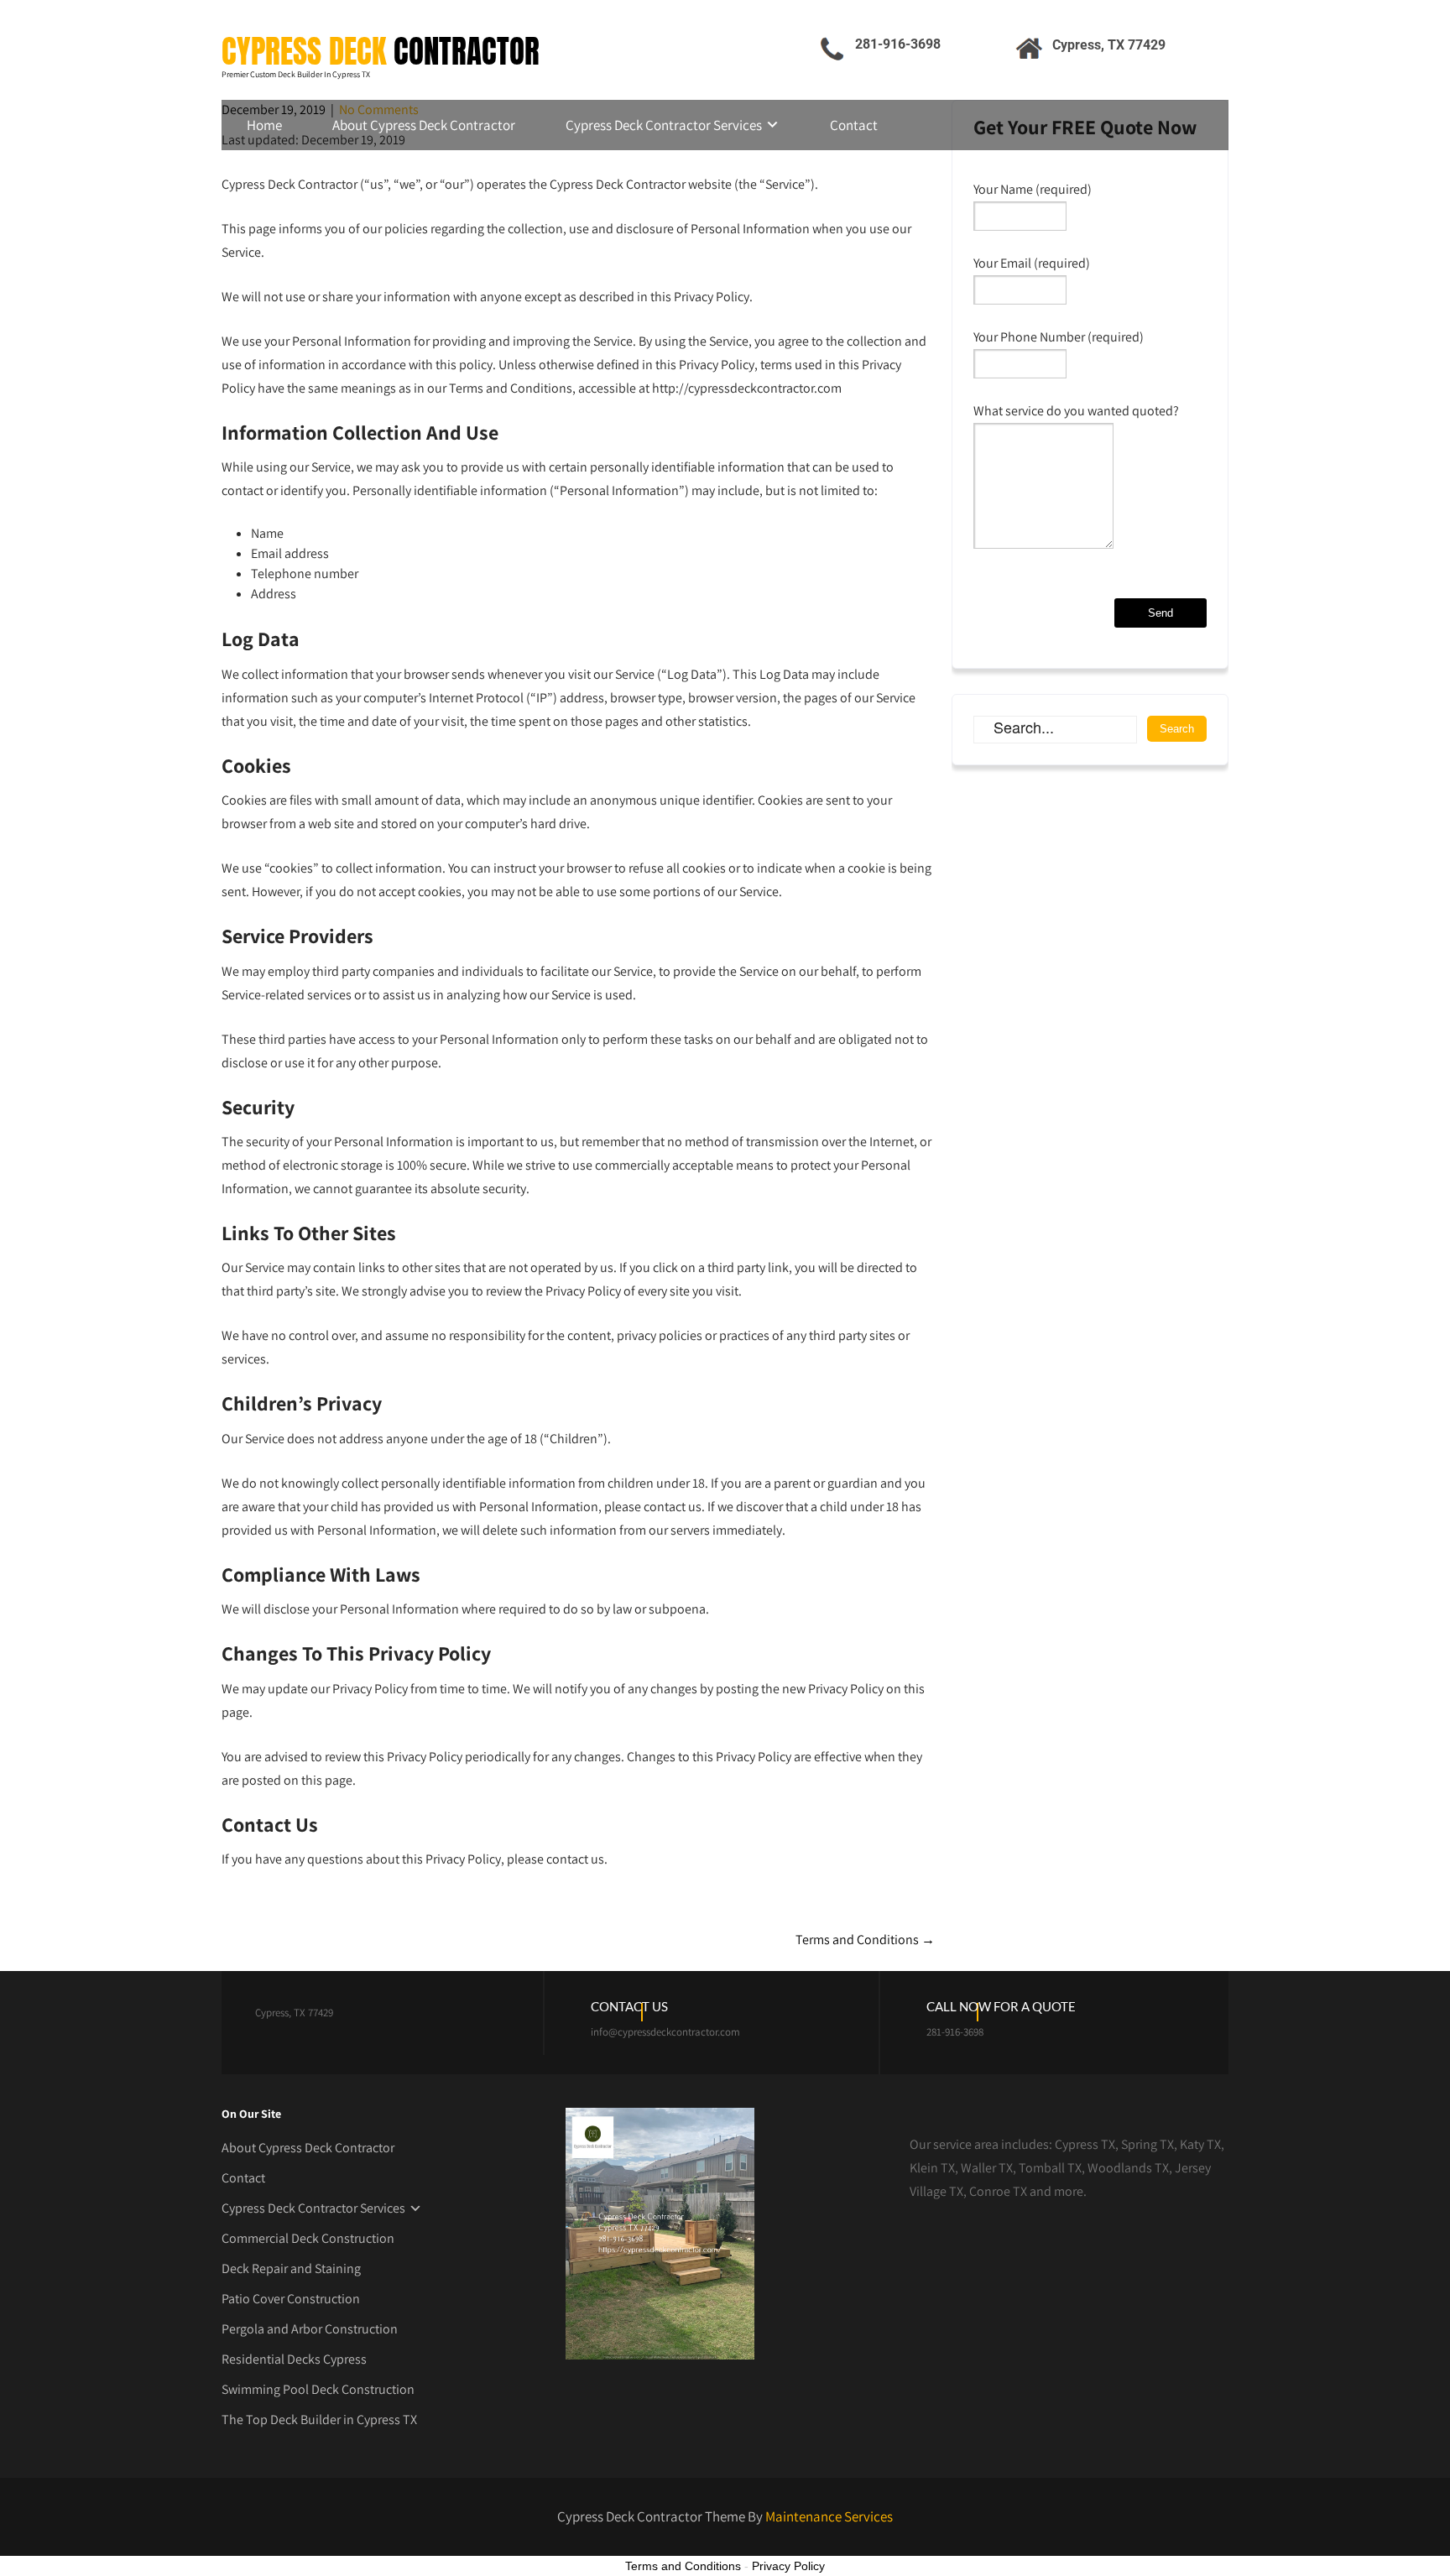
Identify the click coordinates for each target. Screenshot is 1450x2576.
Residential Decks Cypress (294, 2359)
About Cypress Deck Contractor (424, 125)
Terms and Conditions (865, 1940)
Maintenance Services (829, 2516)
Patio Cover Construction (291, 2299)
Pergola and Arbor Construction (310, 2329)
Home (264, 125)
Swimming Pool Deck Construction (318, 2389)
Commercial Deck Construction (308, 2238)
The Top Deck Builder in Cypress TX (319, 2420)
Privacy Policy (788, 2566)
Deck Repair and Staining (291, 2268)
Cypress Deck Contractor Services (664, 125)
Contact (854, 125)
